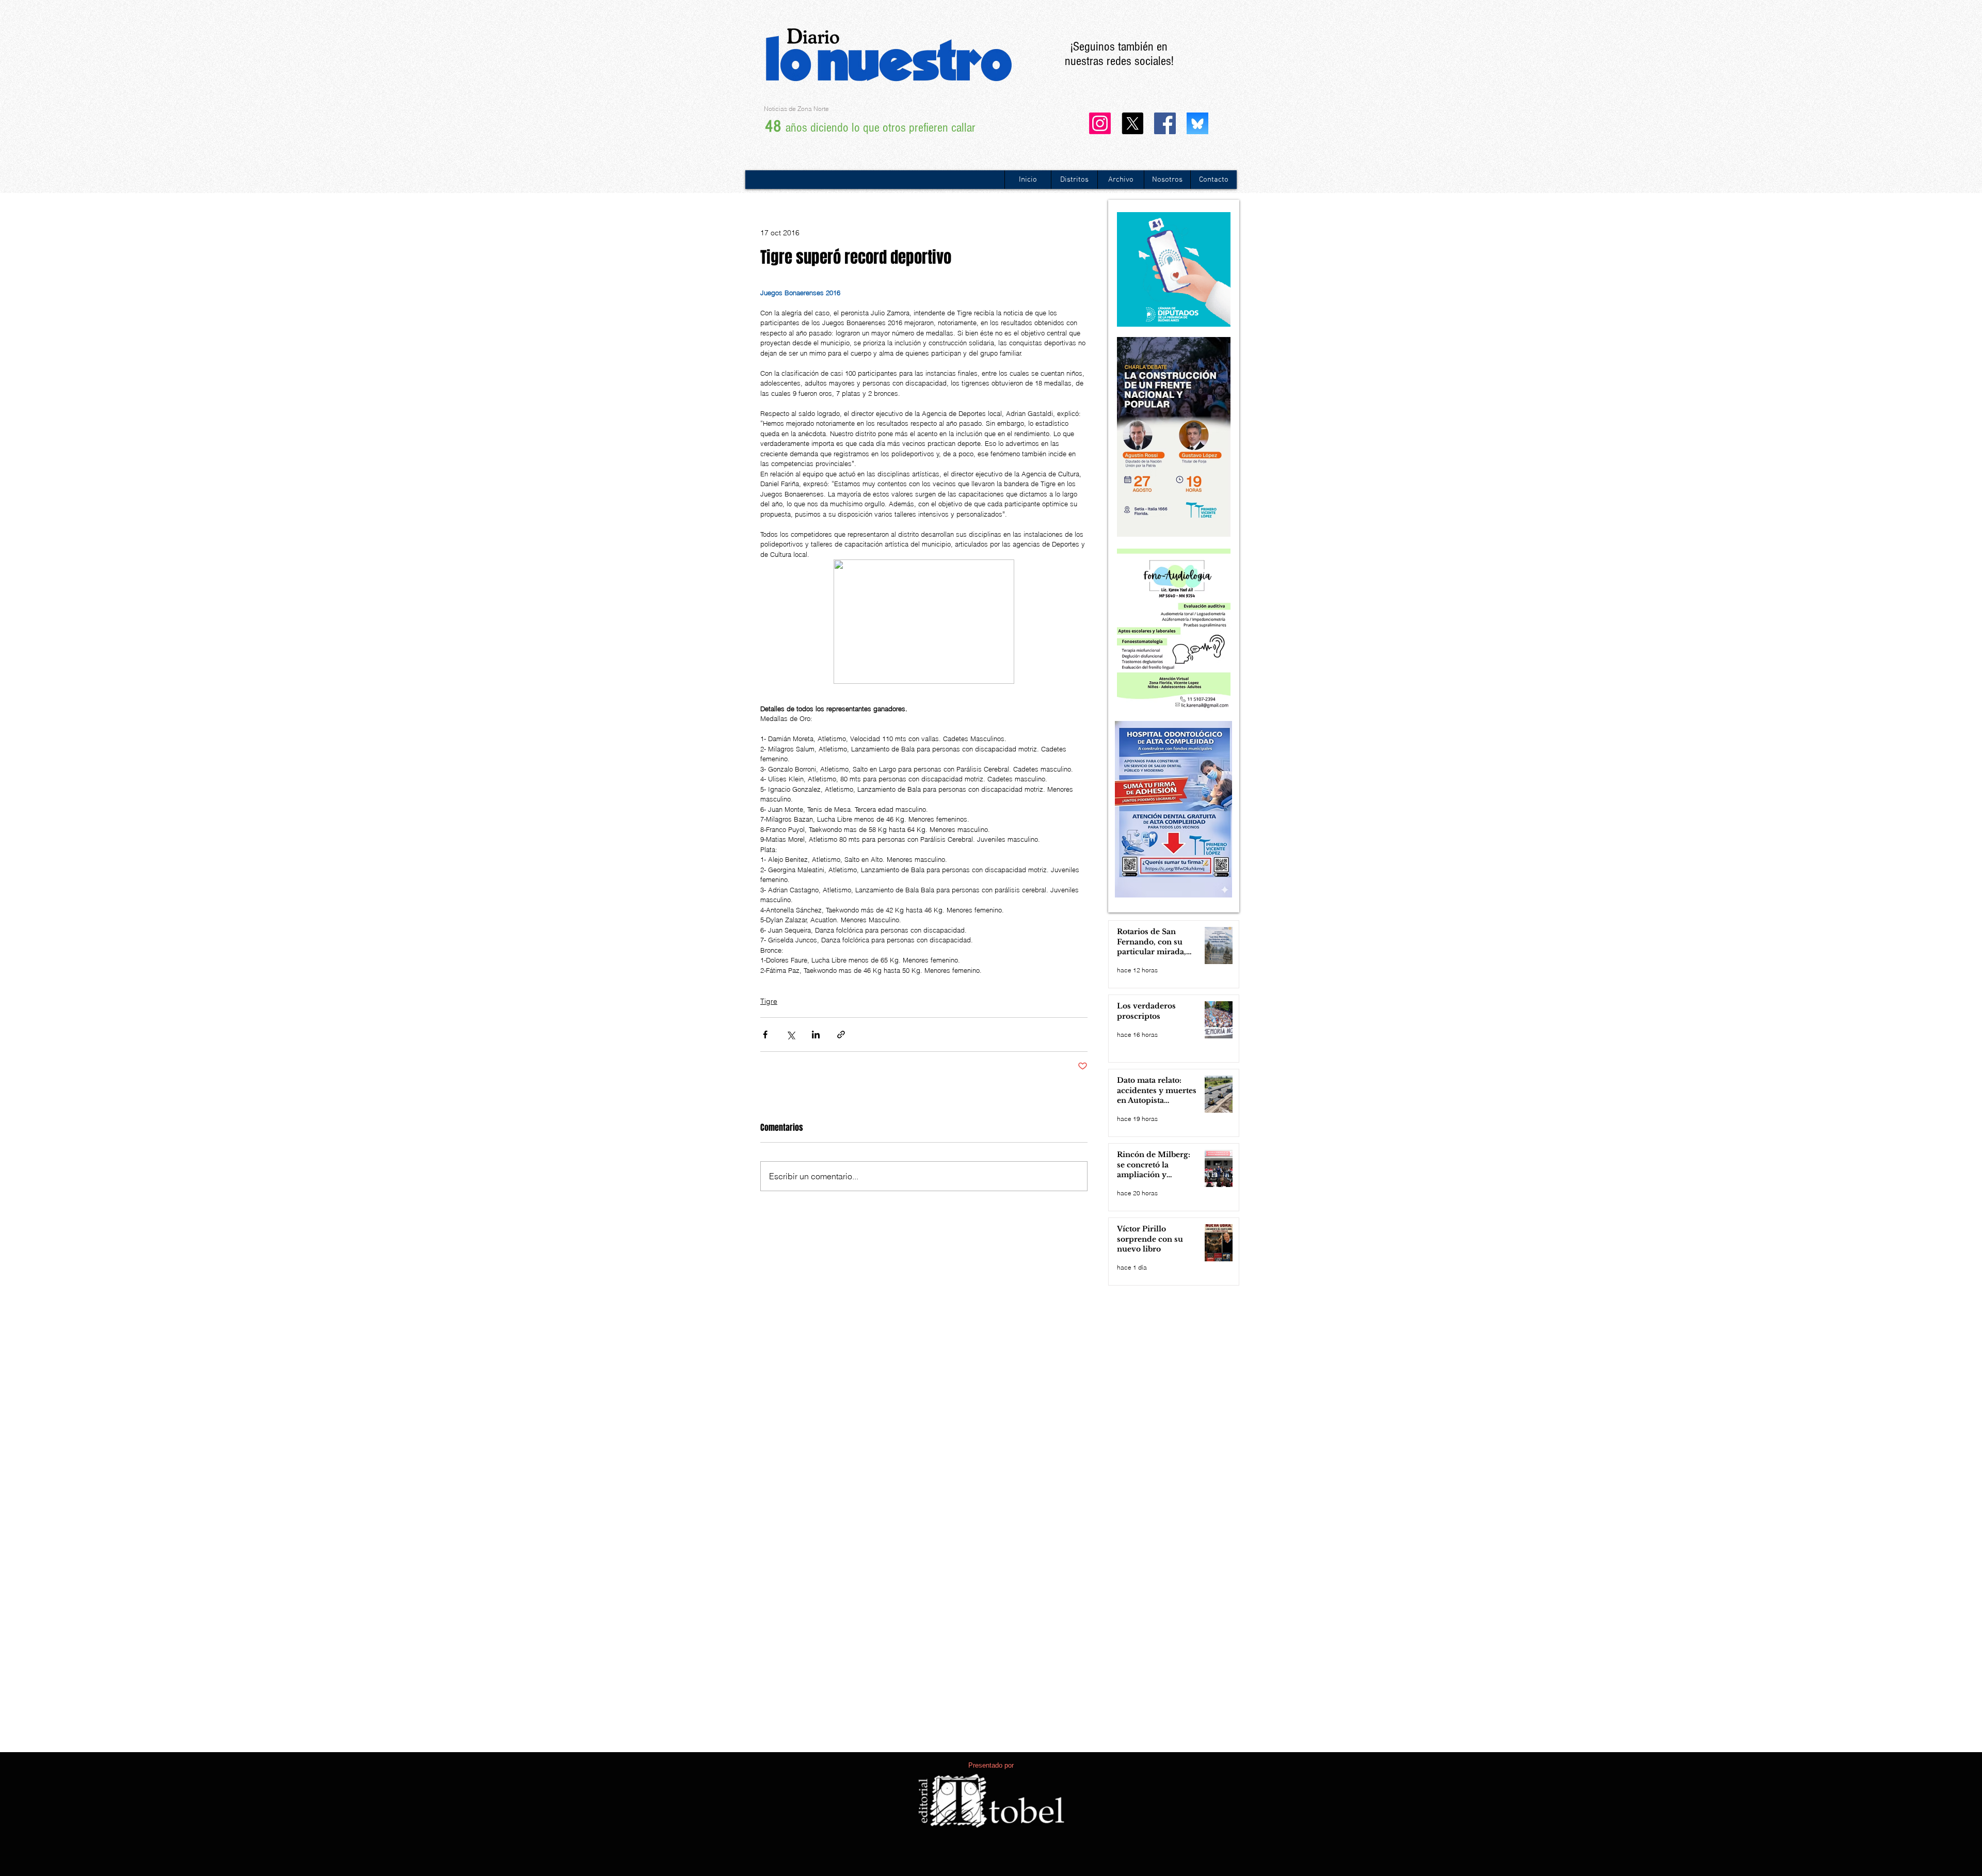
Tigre (769, 1001)
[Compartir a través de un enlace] (841, 1035)
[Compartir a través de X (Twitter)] (790, 1035)
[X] (1132, 123)
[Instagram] (1100, 123)
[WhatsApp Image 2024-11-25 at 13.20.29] (1197, 123)
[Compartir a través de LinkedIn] (816, 1035)
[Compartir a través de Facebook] (765, 1035)
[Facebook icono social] (1165, 123)
